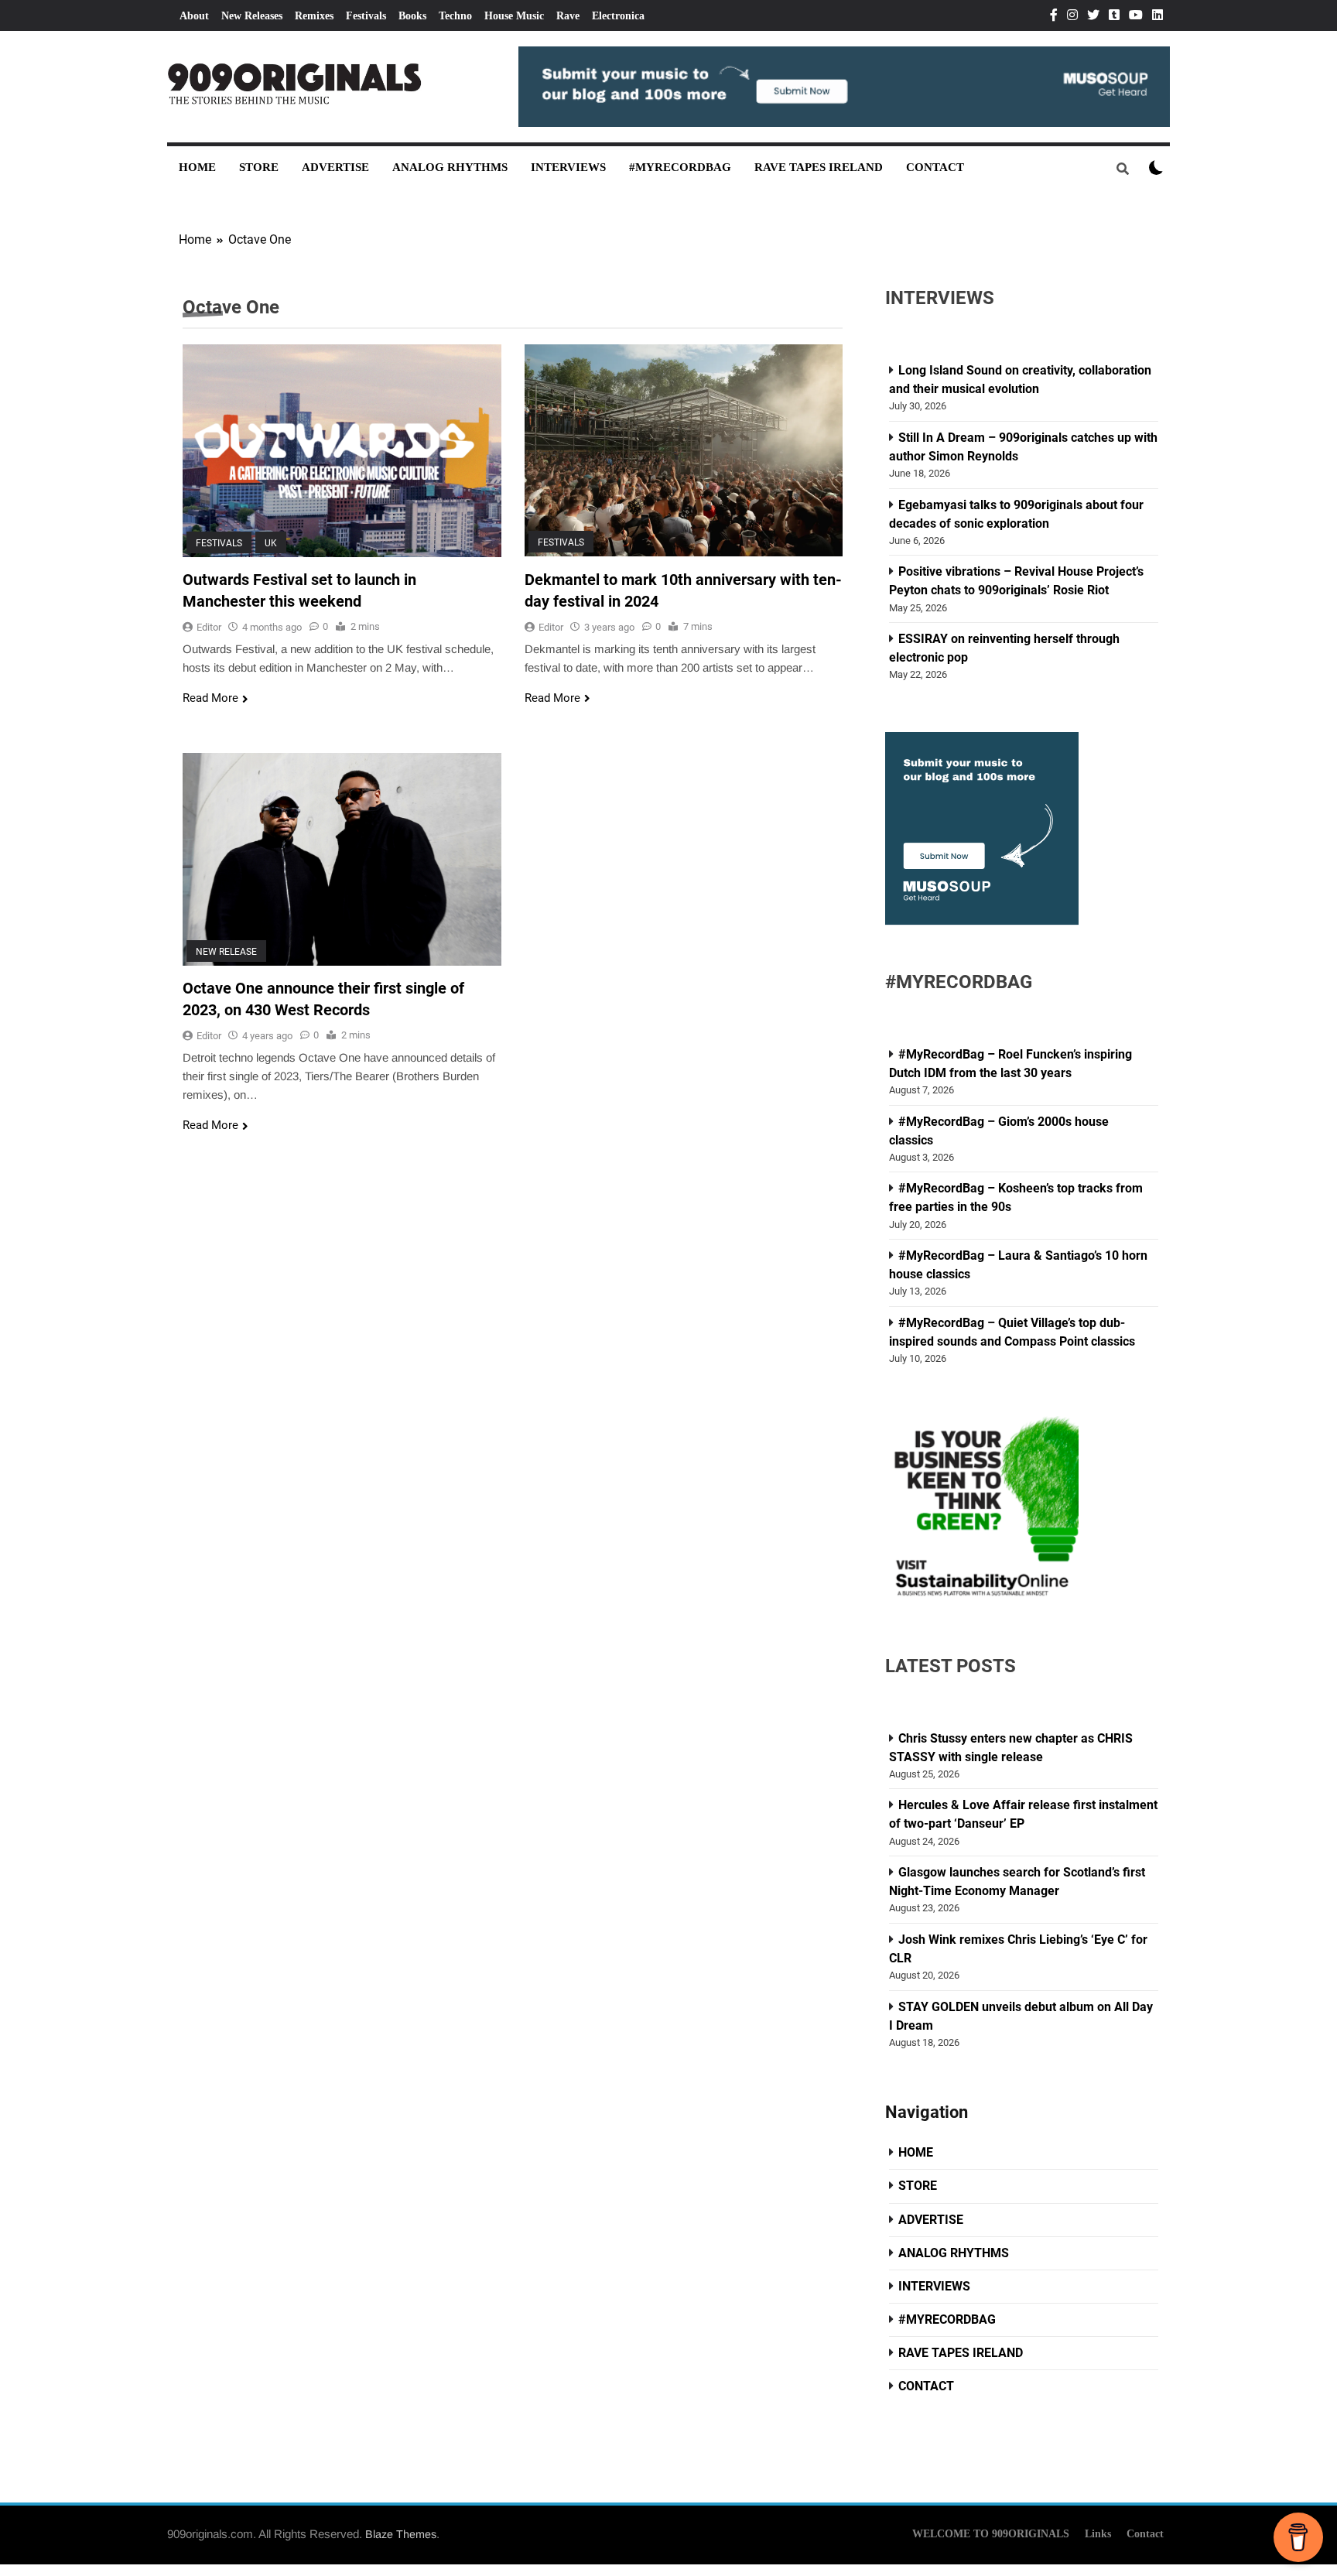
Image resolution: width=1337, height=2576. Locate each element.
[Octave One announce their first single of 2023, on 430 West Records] (342, 859)
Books (412, 16)
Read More (210, 698)
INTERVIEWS (568, 167)
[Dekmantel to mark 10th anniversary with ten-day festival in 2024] (684, 450)
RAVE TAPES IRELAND (819, 167)
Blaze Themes (401, 2534)
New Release (226, 951)
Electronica (618, 16)
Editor (209, 627)
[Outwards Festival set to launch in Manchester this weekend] (342, 450)
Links (1098, 2533)
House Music (514, 16)
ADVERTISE (335, 167)
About (194, 16)
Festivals (366, 16)
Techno (455, 16)
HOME (197, 167)
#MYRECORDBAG (680, 167)
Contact (1145, 2533)
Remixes (314, 16)
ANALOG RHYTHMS (450, 167)
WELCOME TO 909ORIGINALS (991, 2533)
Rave (568, 16)
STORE (259, 167)
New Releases (252, 16)
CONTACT (935, 167)
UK (271, 542)
